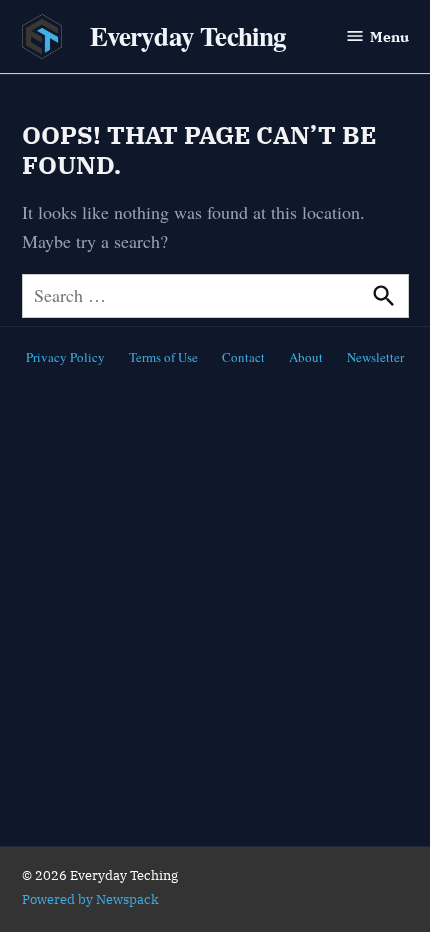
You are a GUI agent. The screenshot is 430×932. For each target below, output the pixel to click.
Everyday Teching (188, 35)
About (306, 357)
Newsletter (375, 357)
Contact (243, 357)
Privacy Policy (65, 357)
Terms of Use (163, 357)
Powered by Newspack (90, 899)
